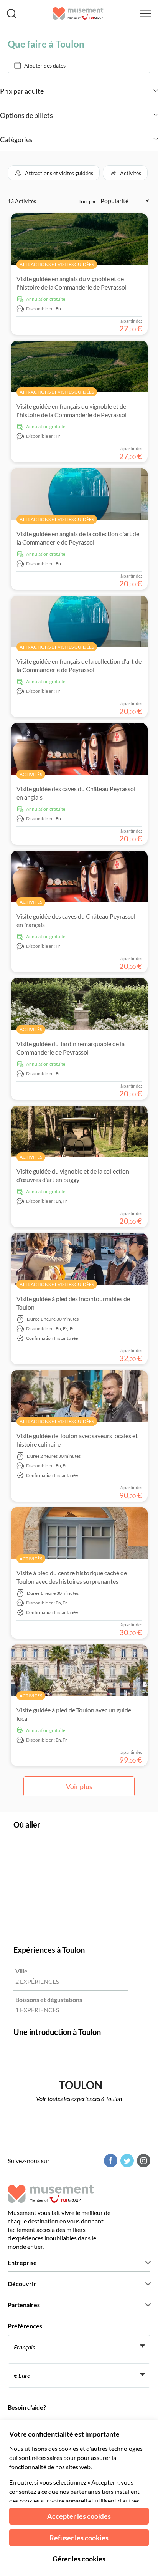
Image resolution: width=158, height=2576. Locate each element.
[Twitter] (126, 2161)
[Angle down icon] (101, 91)
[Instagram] (143, 2161)
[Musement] (78, 13)
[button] (54, 173)
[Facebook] (110, 2161)
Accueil (17, 32)
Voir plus (79, 1786)
